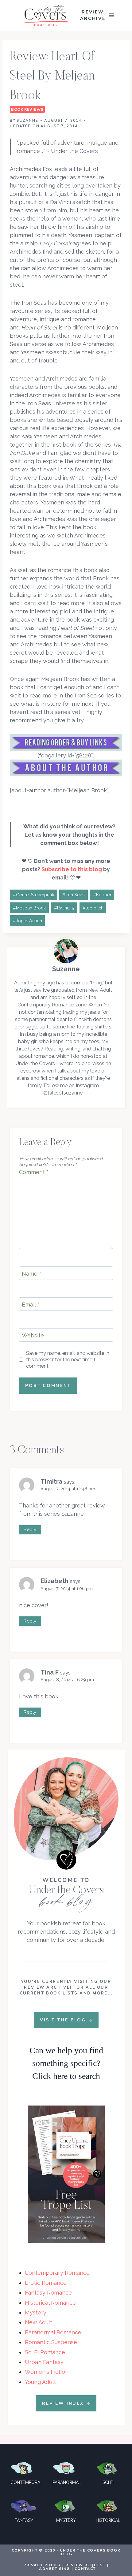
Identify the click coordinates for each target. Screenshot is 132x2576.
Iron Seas (74, 895)
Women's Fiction (47, 2372)
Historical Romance (50, 2303)
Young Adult (40, 2382)
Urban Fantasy (44, 2362)
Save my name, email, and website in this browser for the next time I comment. (68, 1360)
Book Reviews (27, 109)
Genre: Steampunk (34, 895)
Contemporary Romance (57, 2273)
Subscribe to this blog (72, 869)
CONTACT (85, 2569)
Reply (30, 1530)
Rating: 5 (64, 908)
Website (33, 1335)
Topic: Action (27, 921)
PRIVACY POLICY (42, 2565)
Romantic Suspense (51, 2342)
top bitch (93, 908)
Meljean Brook (29, 908)
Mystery (36, 2312)
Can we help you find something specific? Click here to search (66, 2063)
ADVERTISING (54, 2569)
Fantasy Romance (48, 2293)
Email (31, 1305)
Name (31, 1274)
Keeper (102, 895)
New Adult (39, 2322)
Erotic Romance (46, 2283)
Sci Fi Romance (45, 2352)
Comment (34, 1172)
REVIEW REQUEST (85, 2565)
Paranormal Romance (53, 2332)
